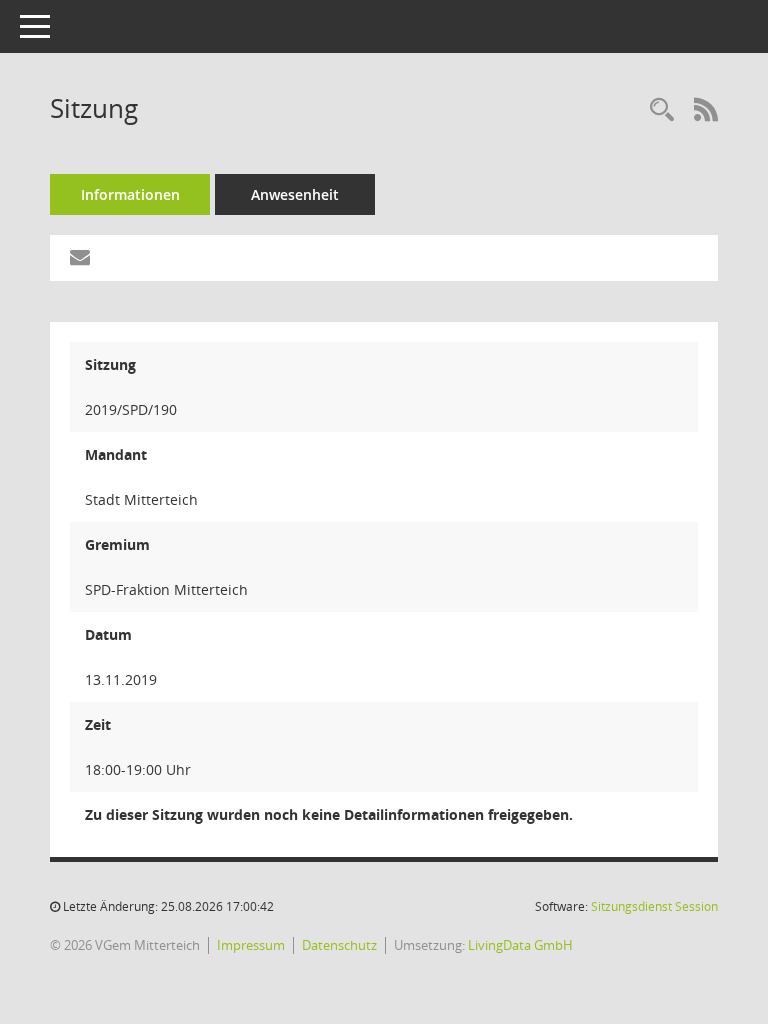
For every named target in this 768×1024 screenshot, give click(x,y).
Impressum (251, 945)
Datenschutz (339, 945)
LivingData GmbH (520, 945)
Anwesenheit (295, 194)
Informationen (130, 194)
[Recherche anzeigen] (662, 110)
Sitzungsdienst (654, 906)
